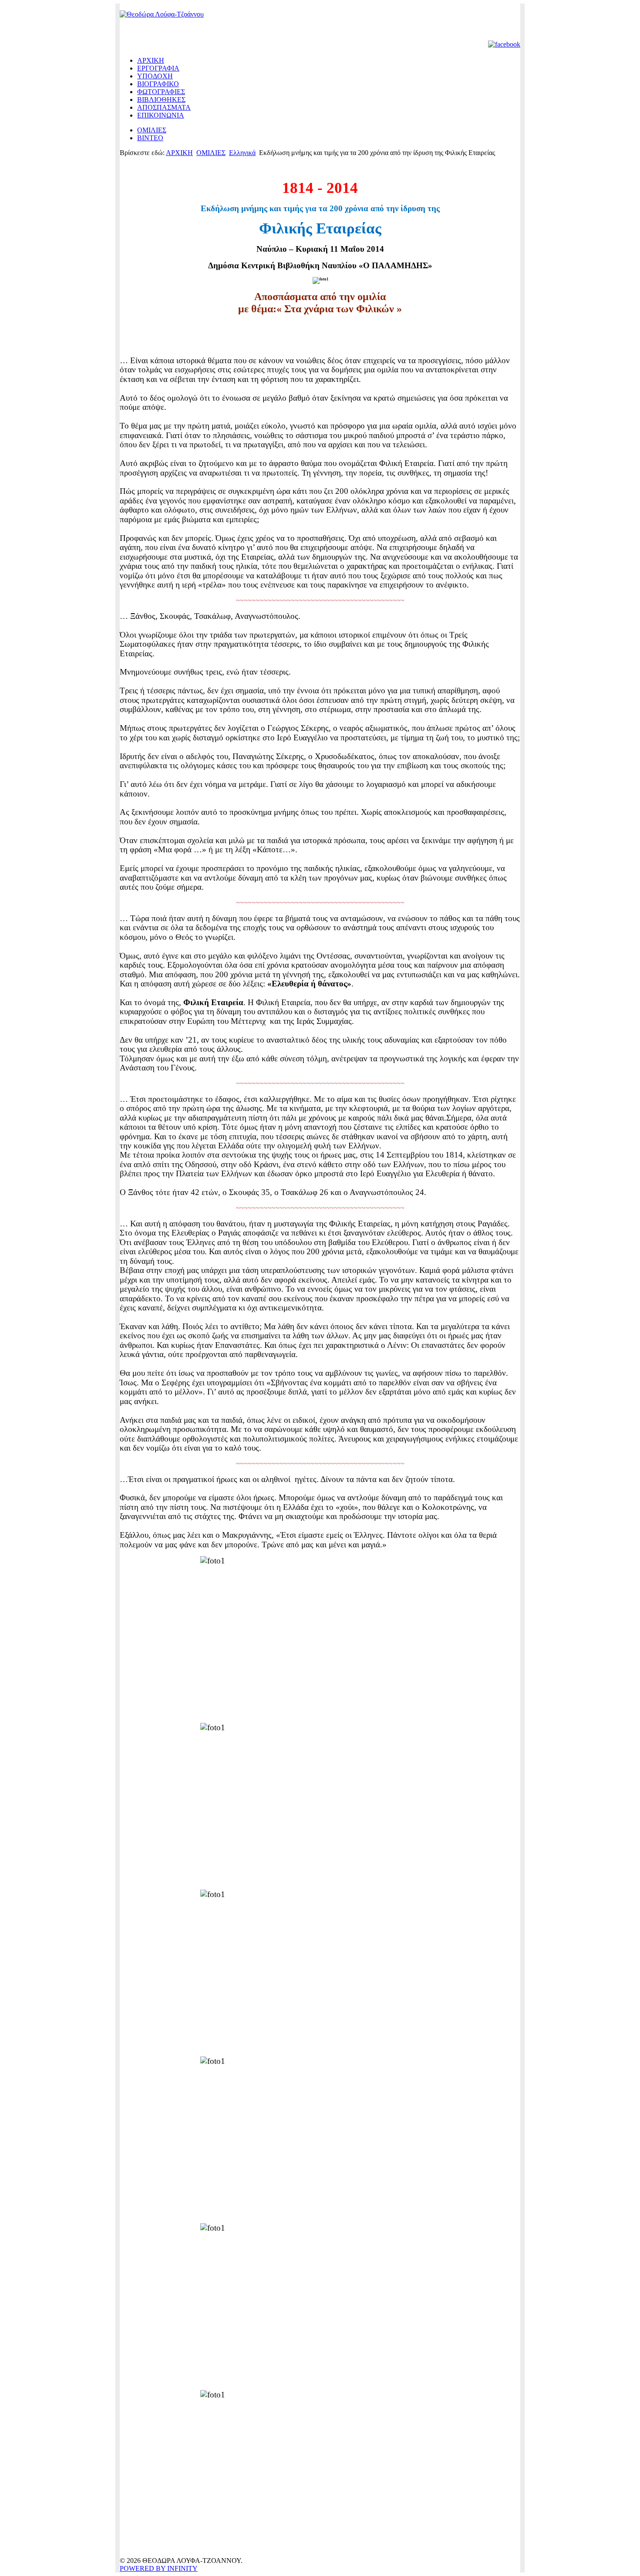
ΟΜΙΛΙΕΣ (152, 130)
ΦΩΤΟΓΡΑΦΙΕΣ (161, 92)
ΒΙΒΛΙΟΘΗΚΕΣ (161, 100)
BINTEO (150, 138)
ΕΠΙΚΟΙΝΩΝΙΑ (161, 115)
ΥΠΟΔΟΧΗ (155, 76)
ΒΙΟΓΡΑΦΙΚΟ (158, 84)
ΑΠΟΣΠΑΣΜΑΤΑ (164, 107)
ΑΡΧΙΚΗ (151, 60)
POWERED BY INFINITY (159, 2568)
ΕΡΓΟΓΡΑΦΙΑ (158, 68)
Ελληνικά (242, 153)
